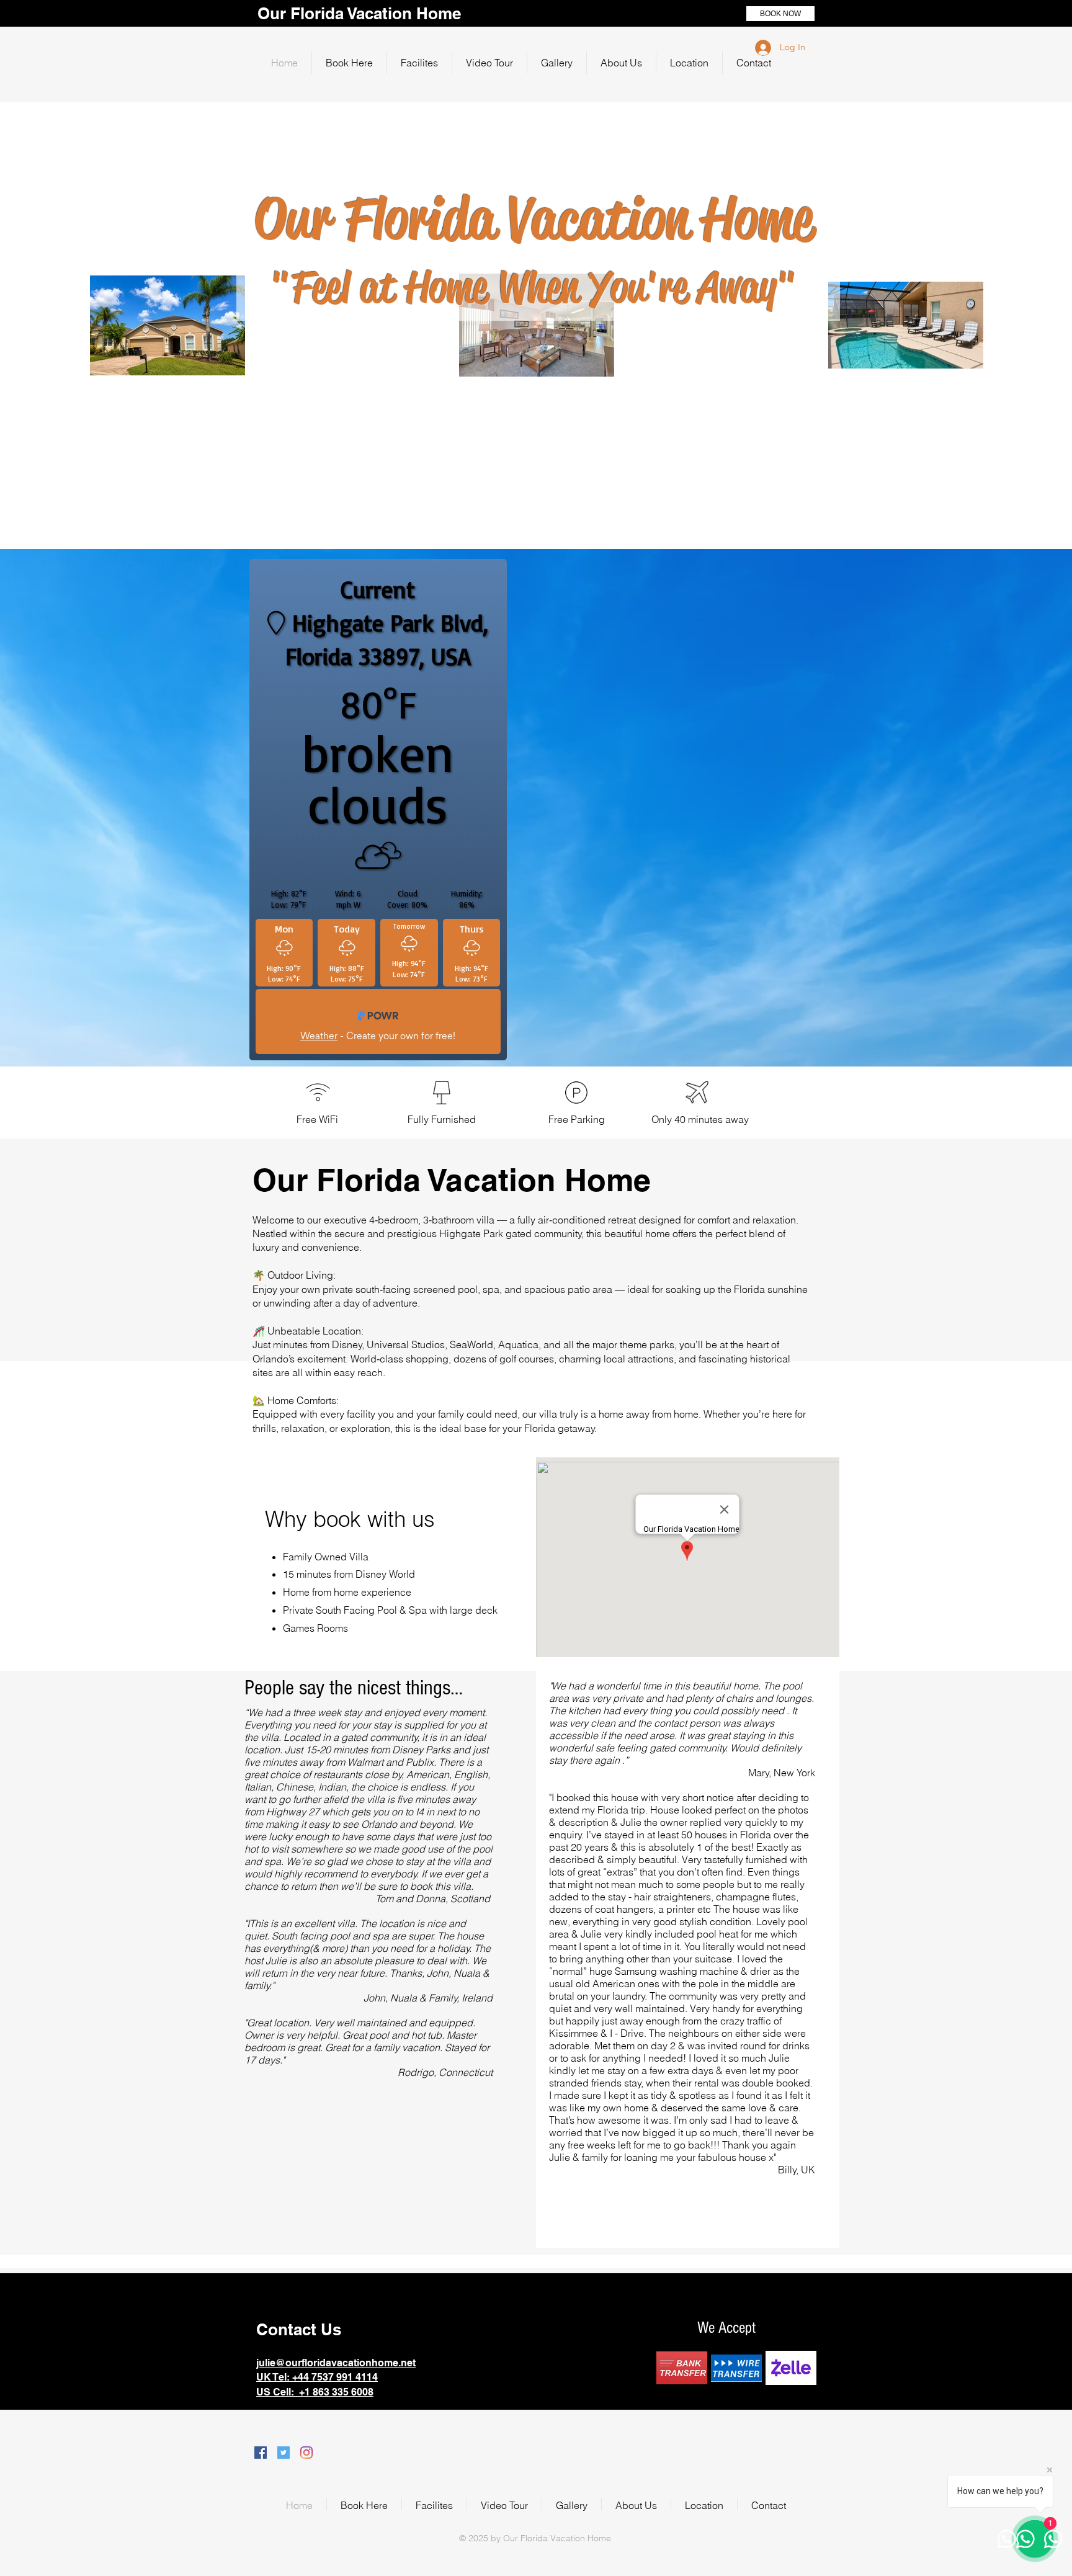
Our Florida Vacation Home (359, 13)
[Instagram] (306, 2453)
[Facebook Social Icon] (261, 2453)
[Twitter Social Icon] (284, 2453)
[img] (682, 2368)
